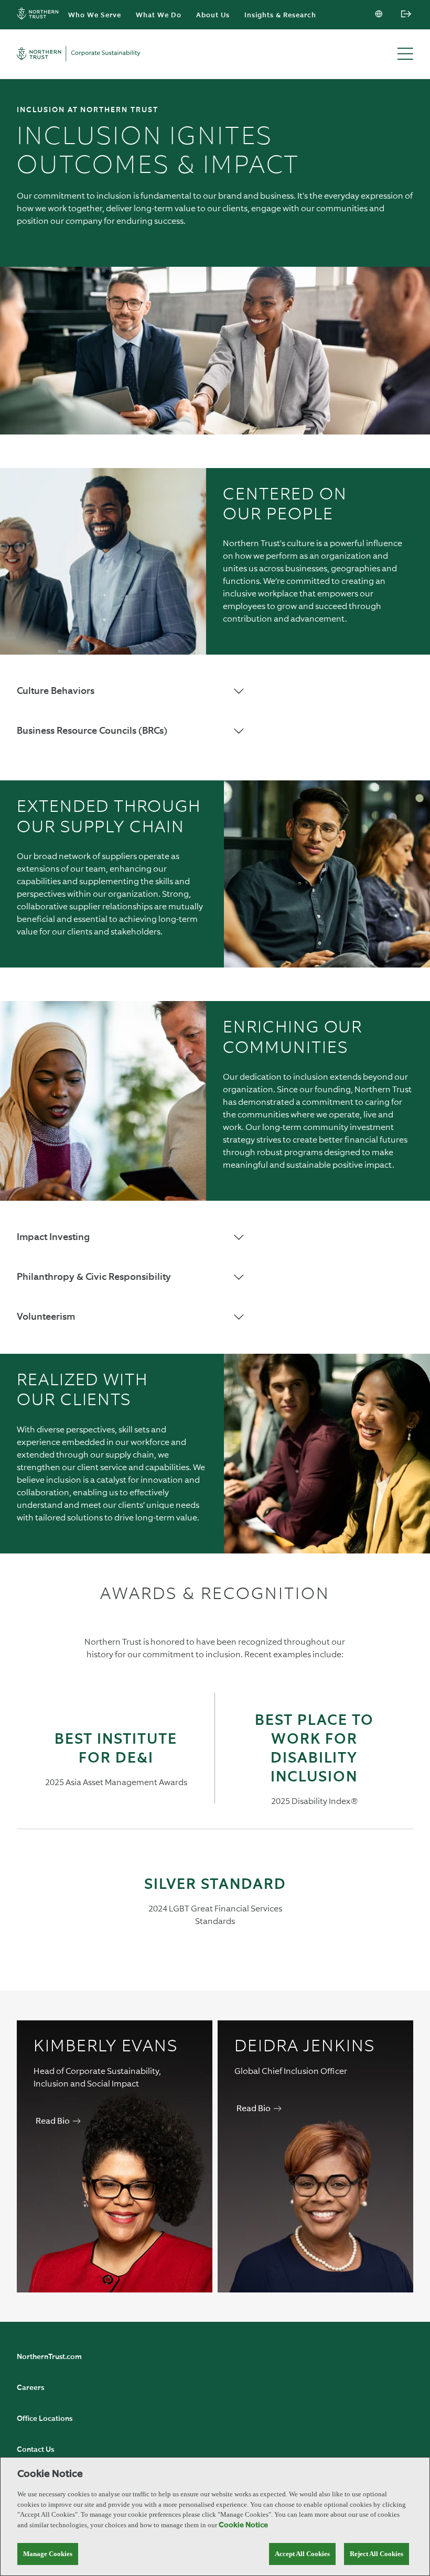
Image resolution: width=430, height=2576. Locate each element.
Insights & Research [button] (280, 15)
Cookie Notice (243, 2525)
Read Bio (53, 2122)
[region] (215, 2517)
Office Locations (45, 2419)
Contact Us (35, 2450)
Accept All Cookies (302, 2554)
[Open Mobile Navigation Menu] (405, 55)
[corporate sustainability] (79, 54)
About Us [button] (213, 15)
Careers (30, 2388)
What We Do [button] (159, 15)
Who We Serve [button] (95, 15)
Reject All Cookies (377, 2554)
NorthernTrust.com (49, 2357)
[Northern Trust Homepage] (40, 15)
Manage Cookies (48, 2554)
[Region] (380, 15)
